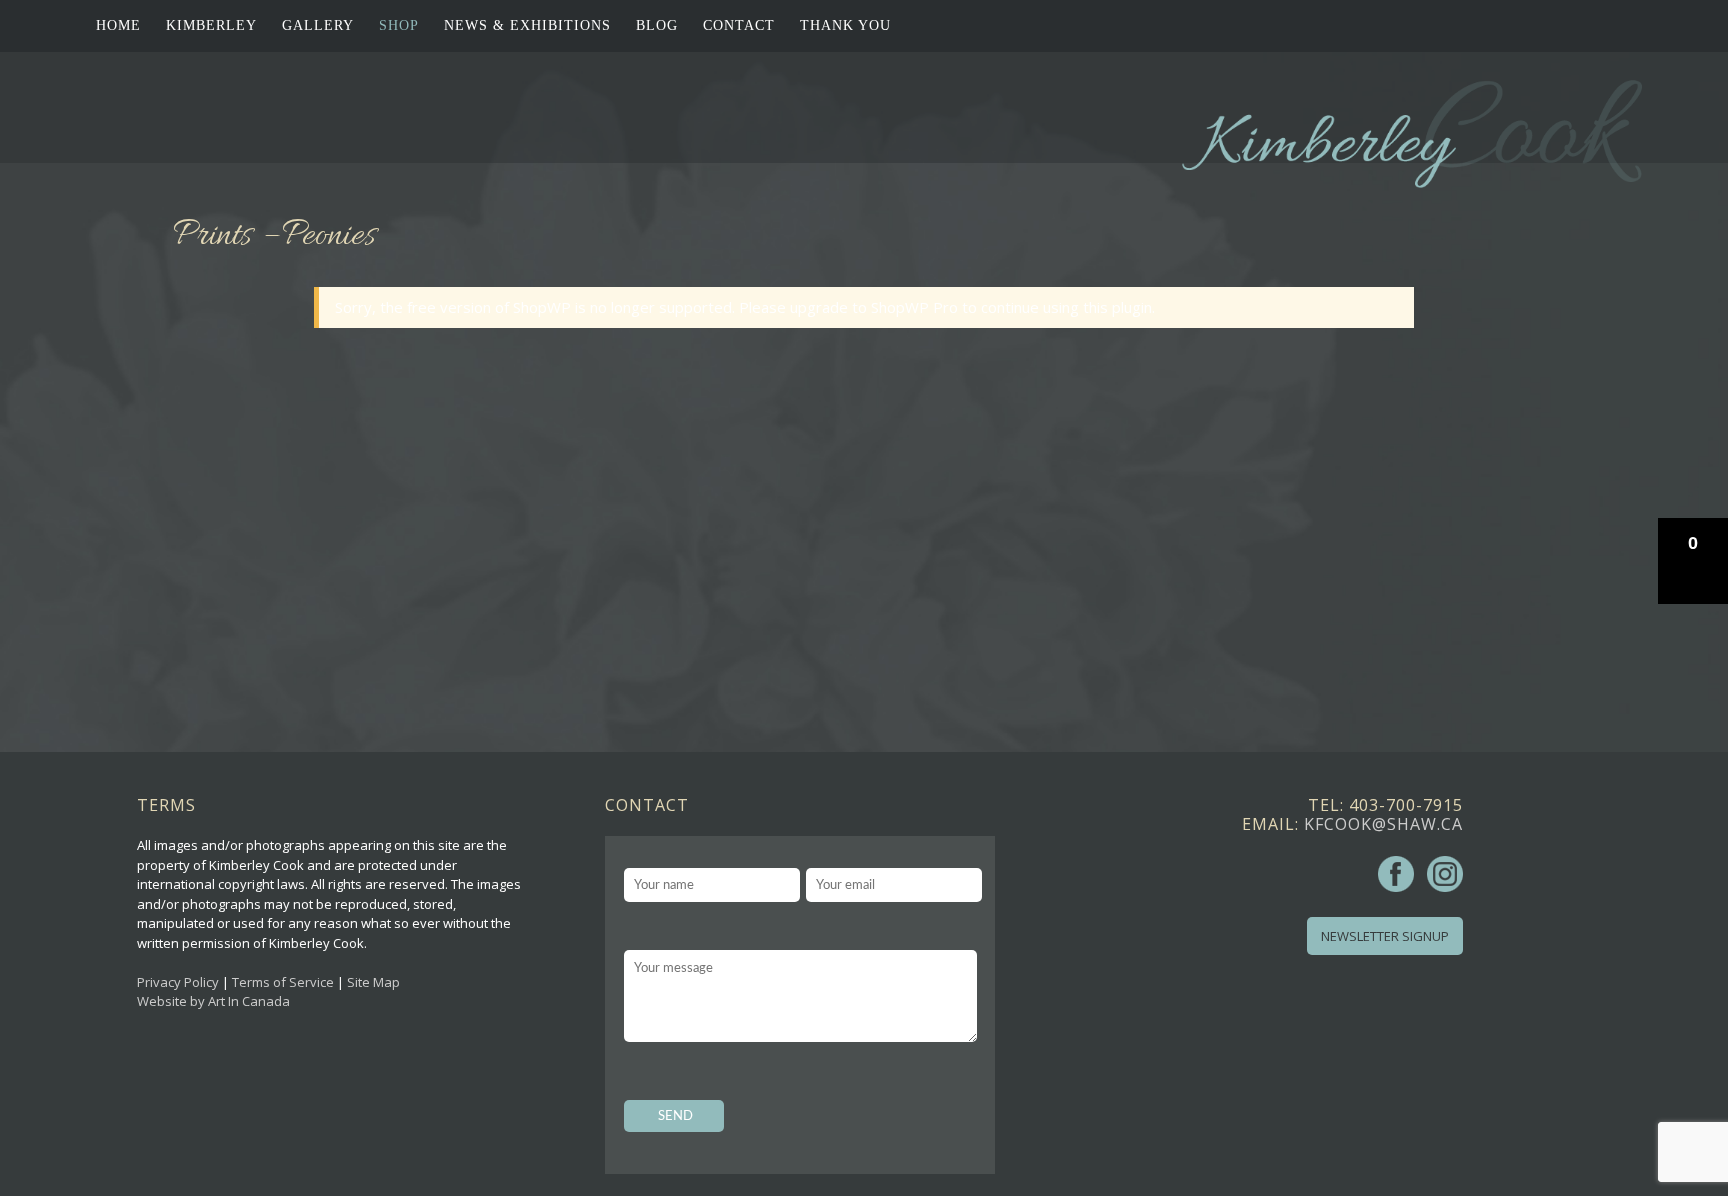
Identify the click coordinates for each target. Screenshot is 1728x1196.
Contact (739, 25)
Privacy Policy (178, 982)
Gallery (318, 25)
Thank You (845, 25)
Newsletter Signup (1385, 936)
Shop (399, 25)
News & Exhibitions (527, 25)
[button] (1693, 561)
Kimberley (211, 25)
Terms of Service (283, 982)
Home (118, 25)
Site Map (373, 982)
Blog (657, 25)
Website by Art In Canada (213, 1001)
